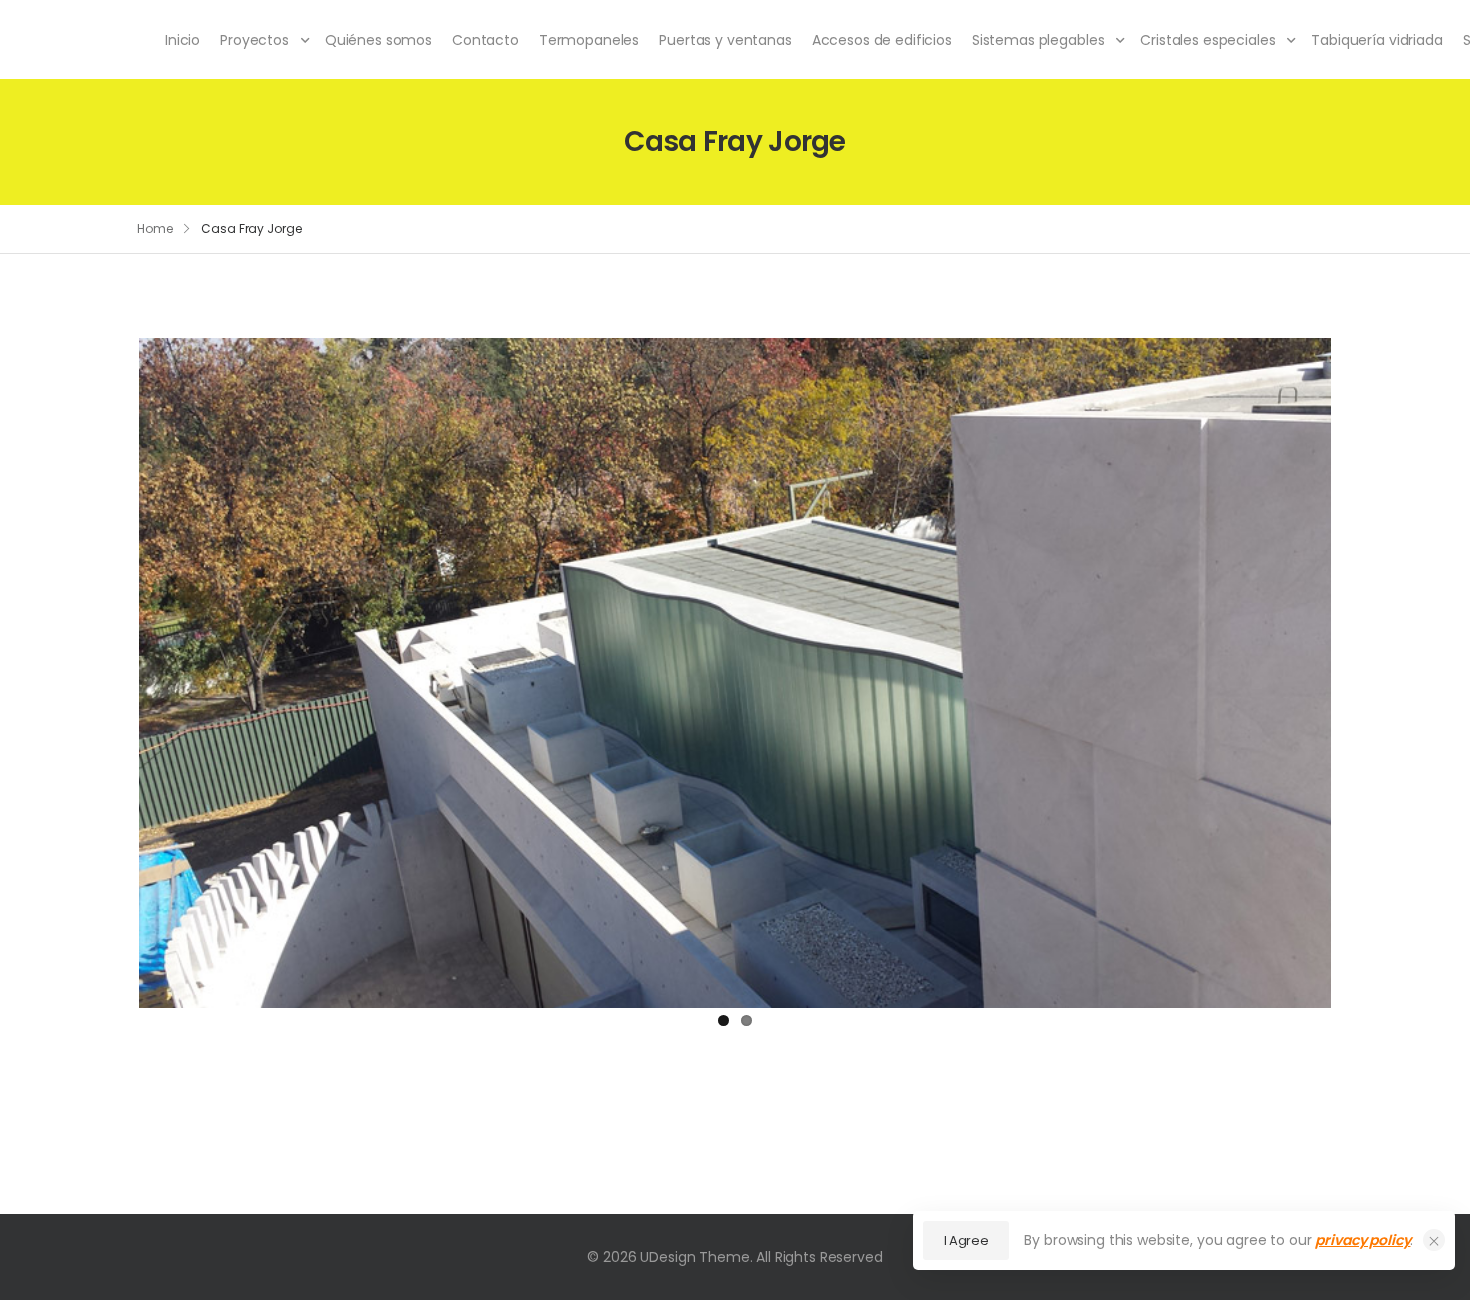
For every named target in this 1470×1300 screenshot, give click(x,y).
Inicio (182, 40)
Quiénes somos (378, 40)
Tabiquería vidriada (1376, 40)
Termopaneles (589, 40)
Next (1361, 669)
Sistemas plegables (1038, 40)
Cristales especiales (1207, 40)
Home (155, 228)
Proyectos (254, 40)
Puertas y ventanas (725, 40)
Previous (109, 669)
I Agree (966, 1240)
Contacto (485, 40)
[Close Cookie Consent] (1434, 1240)
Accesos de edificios (882, 40)
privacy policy (1362, 1240)
